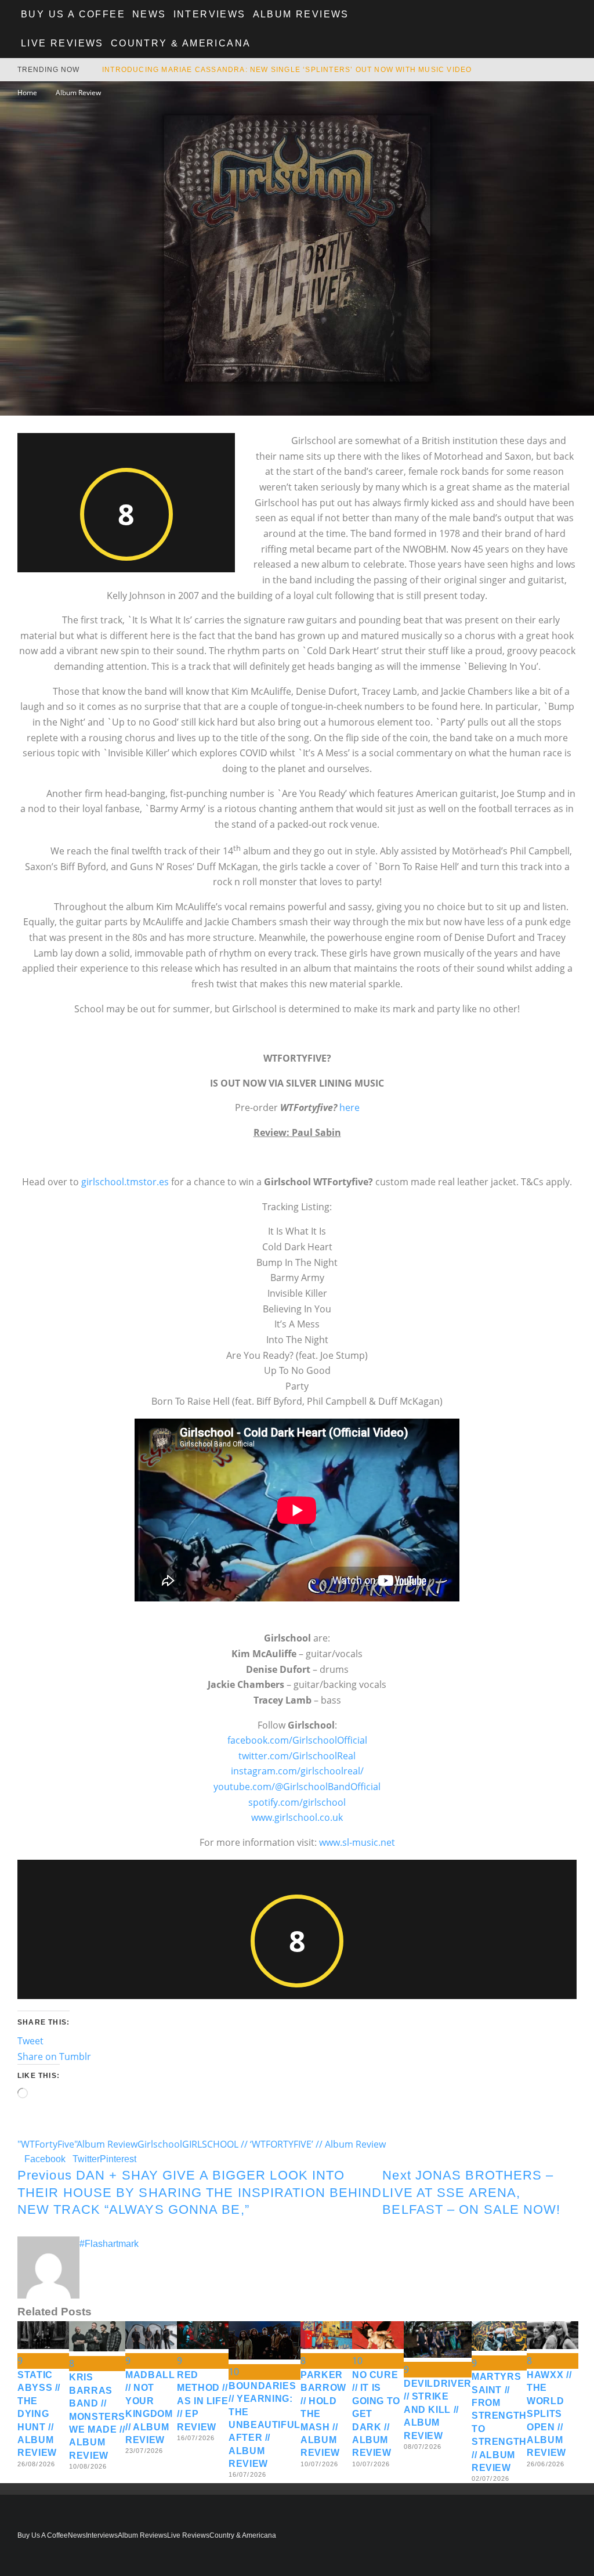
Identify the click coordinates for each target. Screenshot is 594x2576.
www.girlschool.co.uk (297, 1817)
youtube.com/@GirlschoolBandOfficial (297, 1787)
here (349, 1107)
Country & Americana (181, 43)
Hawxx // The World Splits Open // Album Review (549, 2414)
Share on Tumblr (54, 2057)
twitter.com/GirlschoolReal (297, 1756)
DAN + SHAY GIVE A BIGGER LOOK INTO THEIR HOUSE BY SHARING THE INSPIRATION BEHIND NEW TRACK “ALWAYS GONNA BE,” (200, 2192)
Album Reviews (301, 14)
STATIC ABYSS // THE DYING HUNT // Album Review (39, 2414)
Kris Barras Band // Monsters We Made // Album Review (97, 2416)
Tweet (30, 2041)
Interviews (210, 14)
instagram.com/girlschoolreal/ (297, 1771)
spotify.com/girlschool (297, 1802)
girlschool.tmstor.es (125, 1182)
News (149, 14)
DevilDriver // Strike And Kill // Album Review (438, 2410)
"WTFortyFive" (47, 2144)
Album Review (107, 2144)
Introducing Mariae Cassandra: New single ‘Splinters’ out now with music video (287, 70)
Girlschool (160, 2144)
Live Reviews (62, 43)
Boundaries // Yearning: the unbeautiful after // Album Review (265, 2425)
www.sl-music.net (357, 1842)
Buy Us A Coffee (73, 14)
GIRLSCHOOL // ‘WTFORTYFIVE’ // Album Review (284, 2144)
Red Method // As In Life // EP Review (202, 2401)
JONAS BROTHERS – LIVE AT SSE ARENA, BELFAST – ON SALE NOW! (471, 2192)
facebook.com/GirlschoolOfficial (297, 1740)
